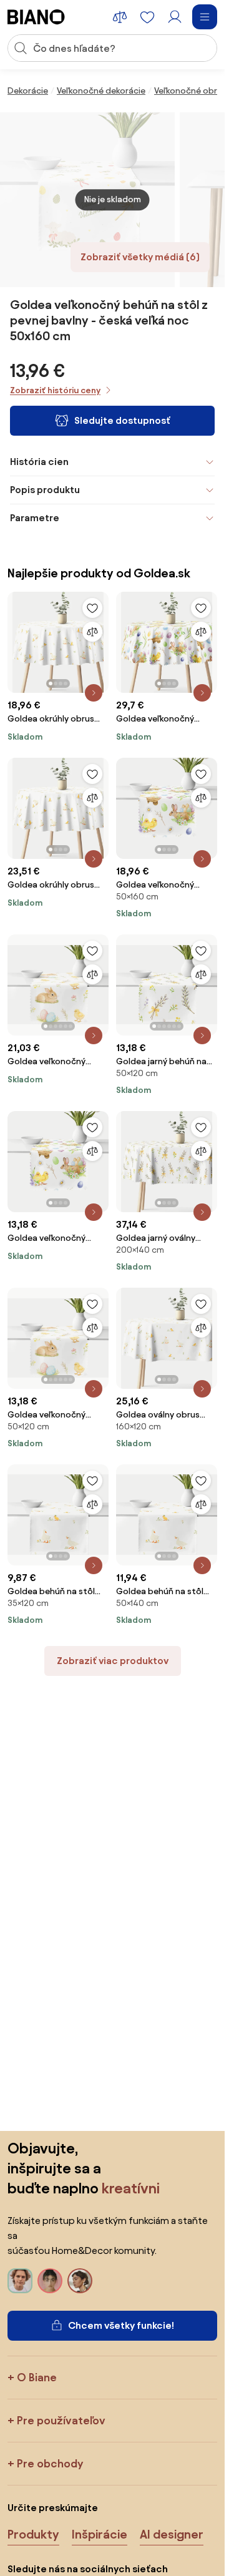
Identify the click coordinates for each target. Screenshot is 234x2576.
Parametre (35, 518)
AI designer (172, 2534)
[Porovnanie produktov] (120, 17)
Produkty (33, 2534)
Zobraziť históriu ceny (55, 390)
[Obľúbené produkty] (147, 17)
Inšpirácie (100, 2534)
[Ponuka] (205, 17)
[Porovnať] (92, 632)
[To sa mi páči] (92, 608)
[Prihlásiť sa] (175, 17)
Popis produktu (45, 490)
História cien (39, 462)
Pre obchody (50, 2463)
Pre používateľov (61, 2420)
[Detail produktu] (94, 693)
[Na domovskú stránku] (36, 17)
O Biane (37, 2377)
